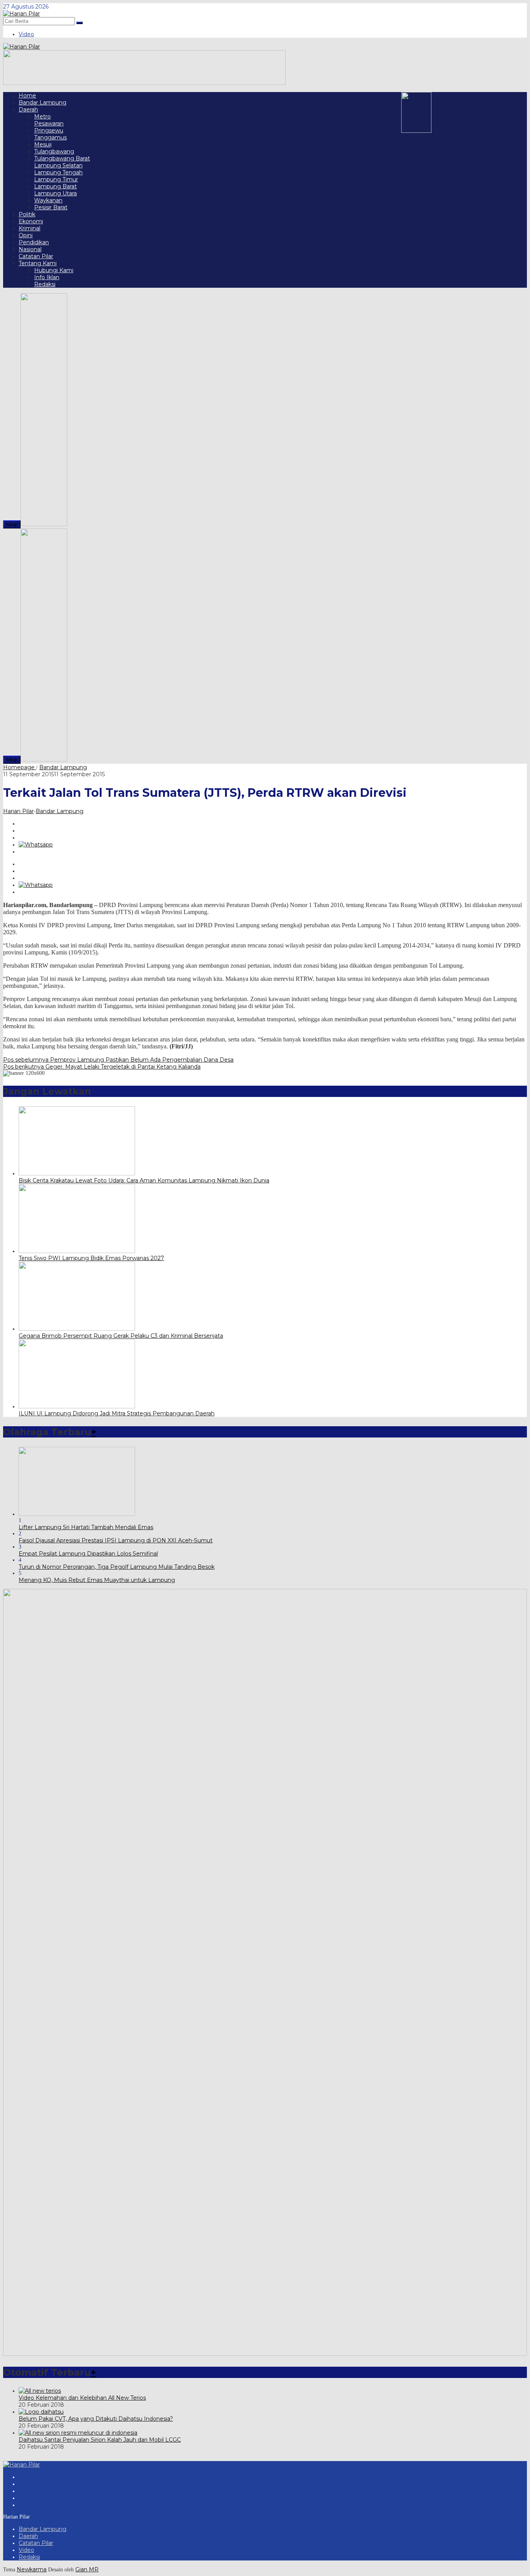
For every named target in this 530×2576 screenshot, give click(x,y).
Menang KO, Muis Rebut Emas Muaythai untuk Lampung (97, 1580)
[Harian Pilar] (22, 14)
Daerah (28, 2536)
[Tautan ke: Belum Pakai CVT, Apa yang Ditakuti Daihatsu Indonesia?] (41, 2412)
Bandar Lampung (60, 811)
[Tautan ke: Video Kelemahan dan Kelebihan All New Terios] (40, 2391)
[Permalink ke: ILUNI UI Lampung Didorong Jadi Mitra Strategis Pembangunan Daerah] (77, 1406)
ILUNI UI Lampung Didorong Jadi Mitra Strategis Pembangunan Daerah (117, 1413)
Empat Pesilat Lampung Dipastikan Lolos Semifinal (88, 1554)
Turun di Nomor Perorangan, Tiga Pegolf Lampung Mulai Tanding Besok (117, 1567)
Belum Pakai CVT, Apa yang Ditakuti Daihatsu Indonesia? (96, 2419)
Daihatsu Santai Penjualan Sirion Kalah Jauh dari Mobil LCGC (100, 2440)
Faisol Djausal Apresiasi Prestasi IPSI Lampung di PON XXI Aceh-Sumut (116, 1540)
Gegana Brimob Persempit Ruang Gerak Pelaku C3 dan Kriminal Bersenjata (121, 1336)
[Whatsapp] (36, 845)
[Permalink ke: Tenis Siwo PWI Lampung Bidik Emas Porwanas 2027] (77, 1251)
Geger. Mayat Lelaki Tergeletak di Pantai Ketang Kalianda (102, 1067)
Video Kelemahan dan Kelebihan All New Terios (82, 2398)
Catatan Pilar (36, 2543)
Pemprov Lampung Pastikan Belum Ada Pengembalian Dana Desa (118, 1060)
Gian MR (87, 2569)
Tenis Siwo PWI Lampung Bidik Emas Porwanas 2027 (91, 1258)
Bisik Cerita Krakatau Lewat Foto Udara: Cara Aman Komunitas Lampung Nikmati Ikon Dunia (144, 1180)
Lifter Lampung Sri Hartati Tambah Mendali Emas (86, 1527)
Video (26, 2550)
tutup (12, 524)
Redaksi (29, 2557)
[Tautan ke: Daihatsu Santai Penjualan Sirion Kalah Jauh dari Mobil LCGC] (78, 2433)
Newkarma (32, 2569)
